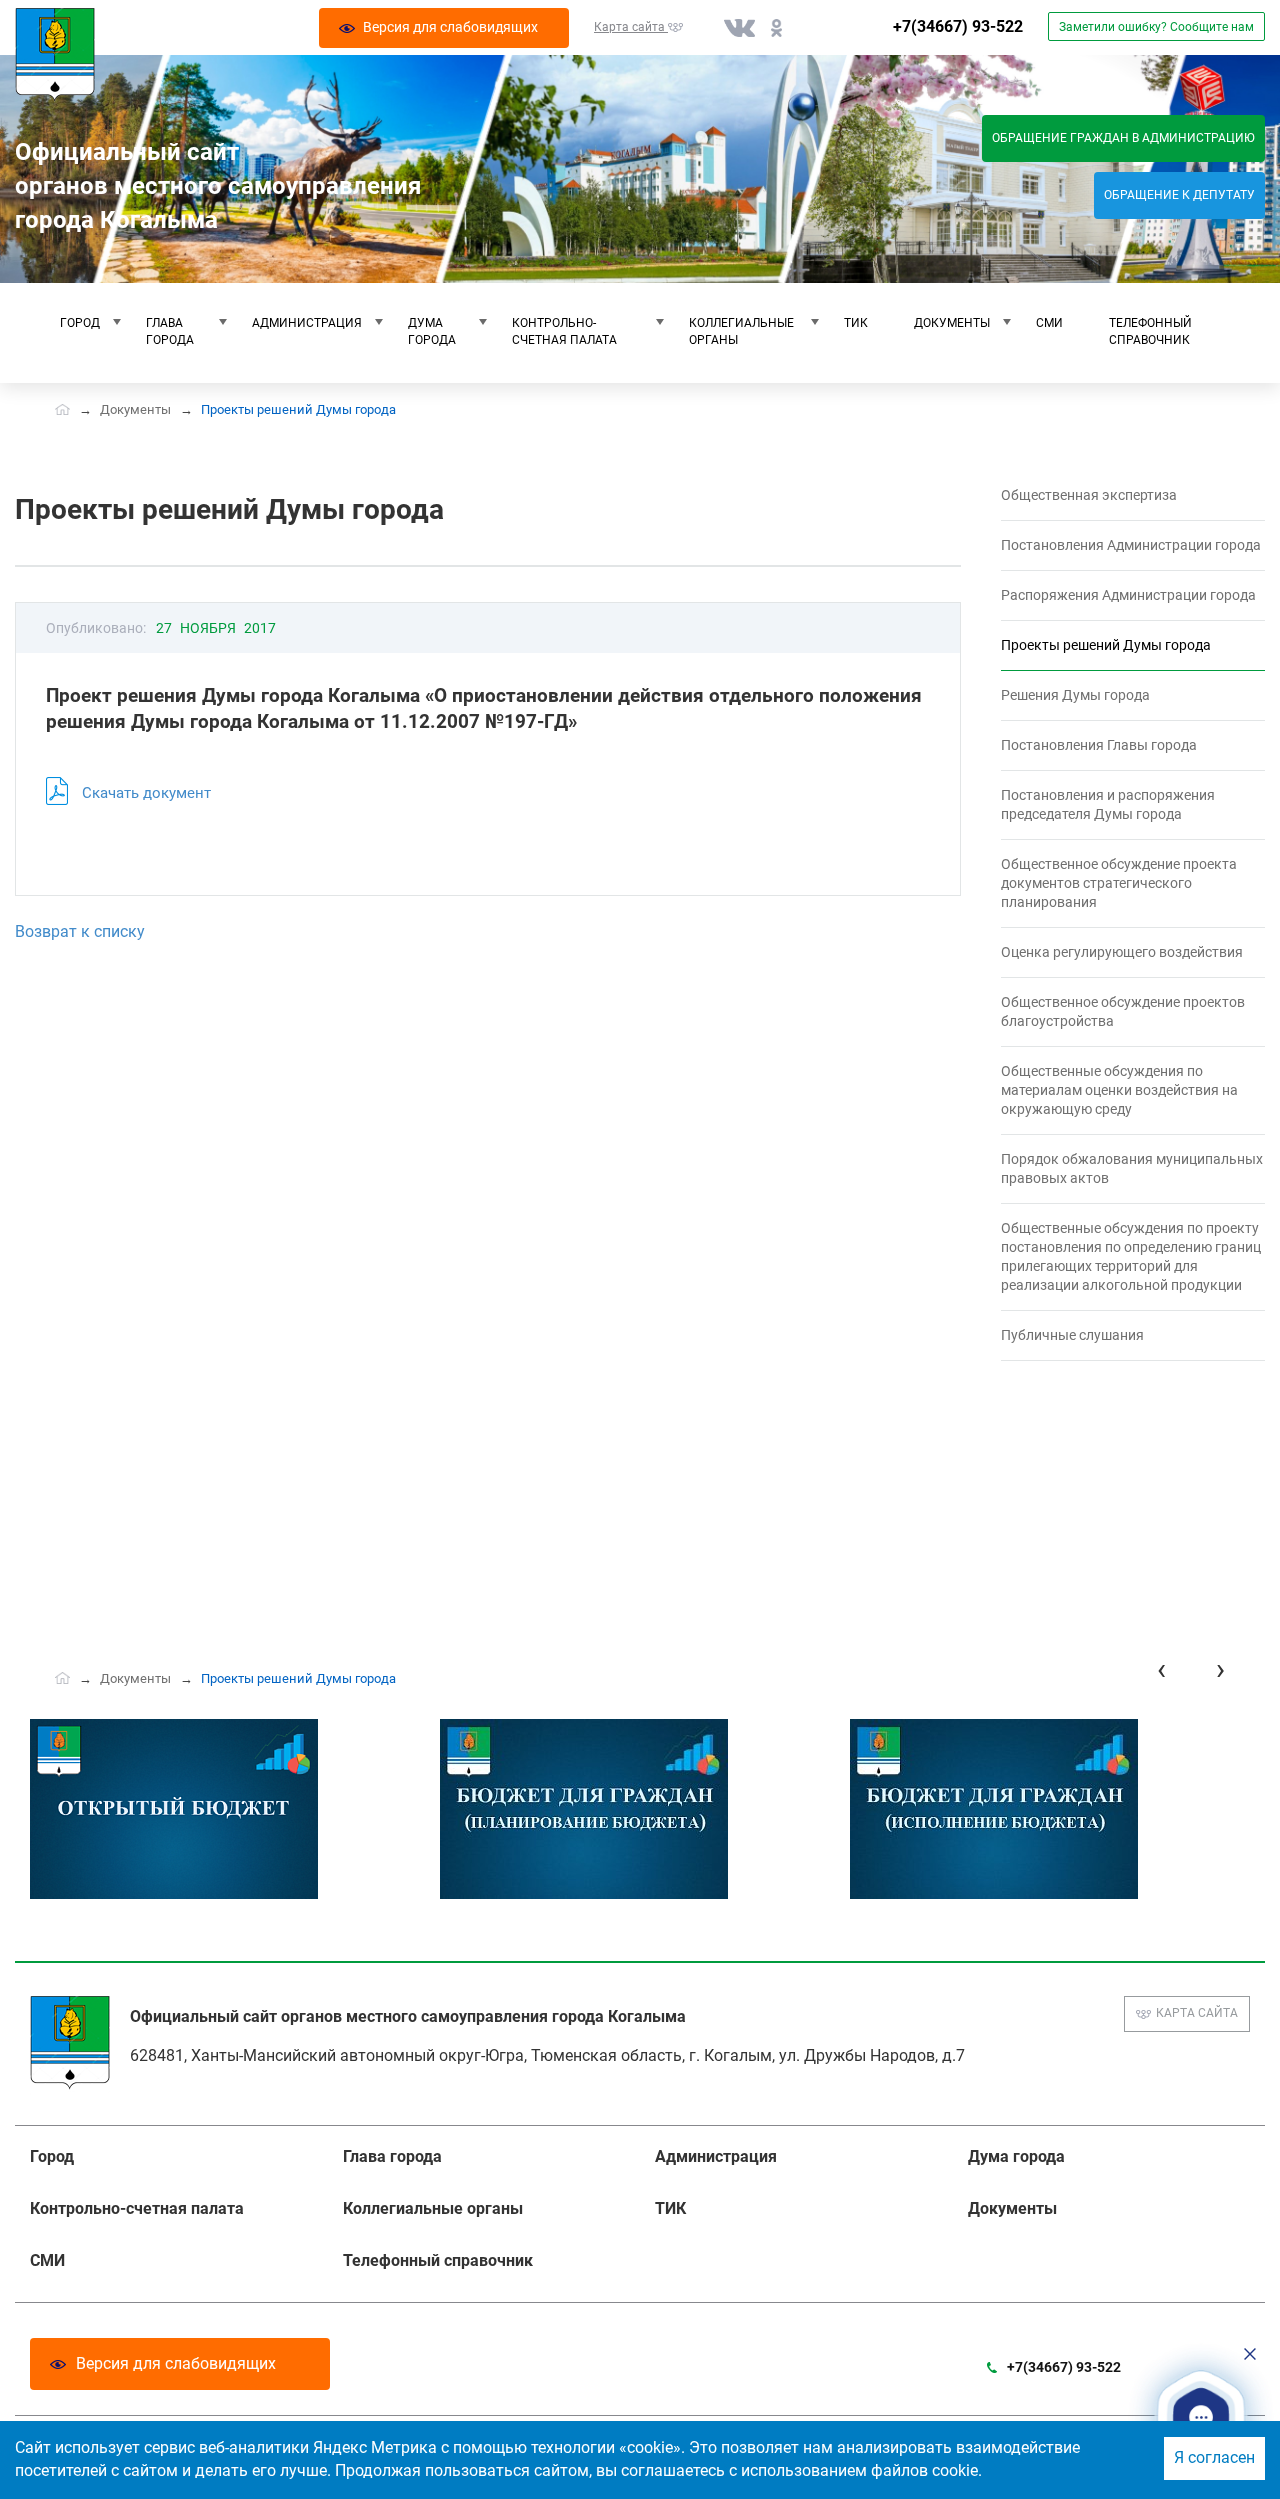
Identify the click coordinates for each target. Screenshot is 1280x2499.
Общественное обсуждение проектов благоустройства (1123, 1011)
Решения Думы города (1075, 695)
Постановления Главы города (1099, 745)
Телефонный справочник (1150, 331)
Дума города (432, 331)
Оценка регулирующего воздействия (1122, 952)
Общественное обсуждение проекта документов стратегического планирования (1119, 883)
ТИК (856, 323)
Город (80, 323)
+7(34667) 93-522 (958, 26)
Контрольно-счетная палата (564, 331)
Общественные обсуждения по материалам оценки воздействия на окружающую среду (1119, 1090)
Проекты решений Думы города (1106, 645)
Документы (952, 323)
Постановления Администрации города (1131, 545)
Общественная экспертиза (1089, 495)
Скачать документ (146, 793)
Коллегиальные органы (741, 331)
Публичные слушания (1072, 1335)
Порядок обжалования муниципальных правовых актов (1132, 1168)
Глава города (170, 331)
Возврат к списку (80, 931)
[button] (1201, 2417)
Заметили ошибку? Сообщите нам (1156, 27)
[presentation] (1161, 1669)
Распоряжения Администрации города (1128, 595)
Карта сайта (1197, 2013)
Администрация (307, 323)
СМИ (1049, 323)
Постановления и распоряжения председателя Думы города (1108, 804)
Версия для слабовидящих (176, 2363)
